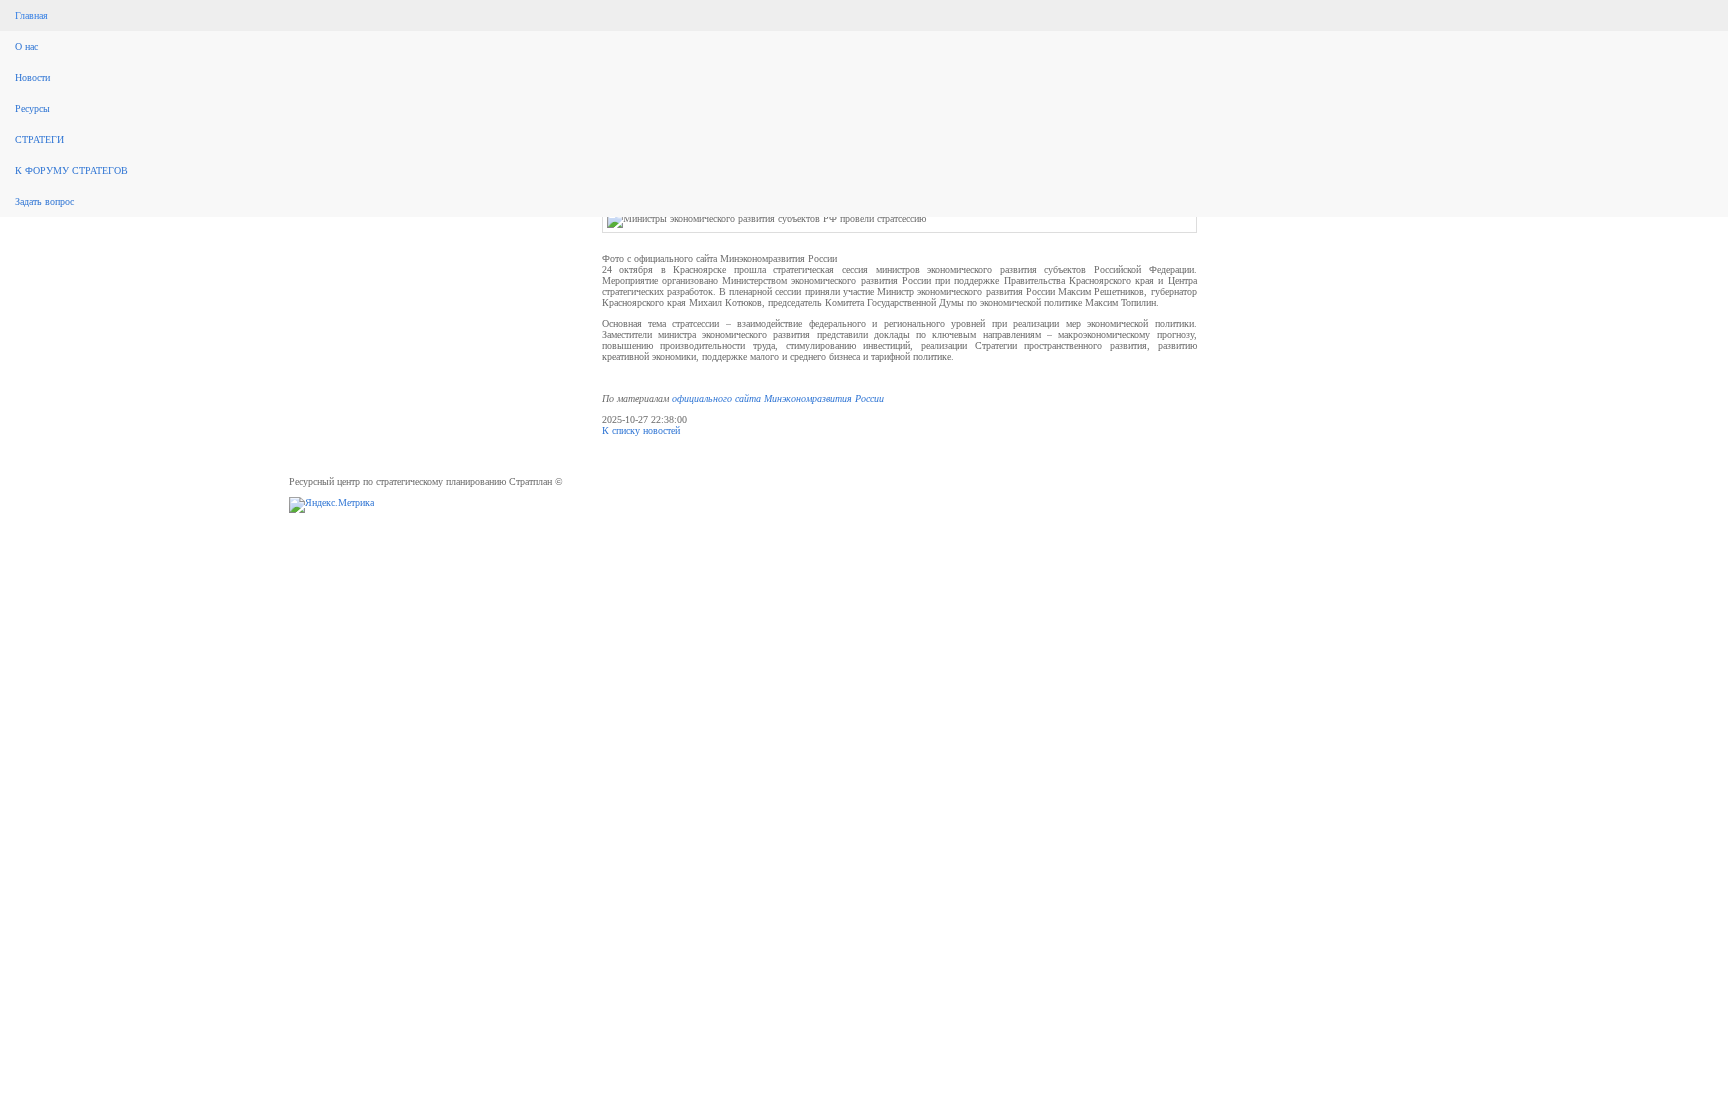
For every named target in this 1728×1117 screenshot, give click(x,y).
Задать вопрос (44, 201)
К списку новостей (641, 430)
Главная (31, 15)
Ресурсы (32, 108)
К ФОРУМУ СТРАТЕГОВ (71, 170)
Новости (32, 77)
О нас (26, 46)
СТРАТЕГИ (39, 139)
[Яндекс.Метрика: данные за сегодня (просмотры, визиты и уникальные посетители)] (331, 505)
